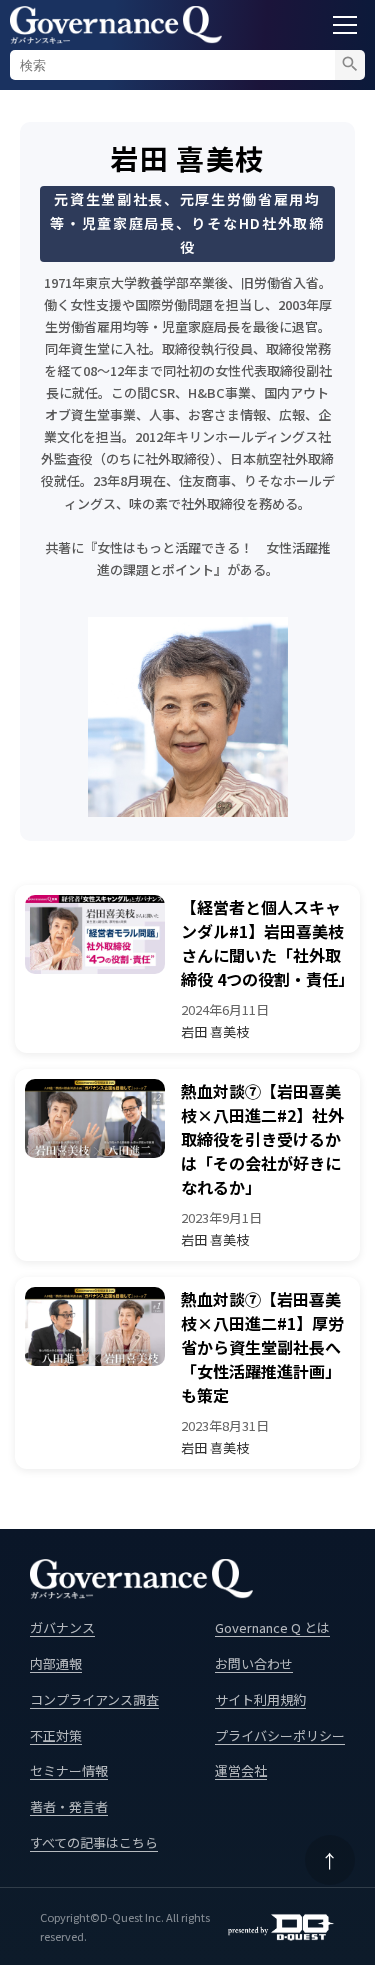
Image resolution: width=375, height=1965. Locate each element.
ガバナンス (62, 1627)
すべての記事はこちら (94, 1842)
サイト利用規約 (260, 1699)
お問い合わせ (254, 1663)
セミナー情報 (69, 1770)
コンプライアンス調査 (94, 1699)
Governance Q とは (272, 1627)
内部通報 (56, 1663)
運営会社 (241, 1770)
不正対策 (56, 1735)
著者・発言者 (69, 1806)
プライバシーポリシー (280, 1735)
